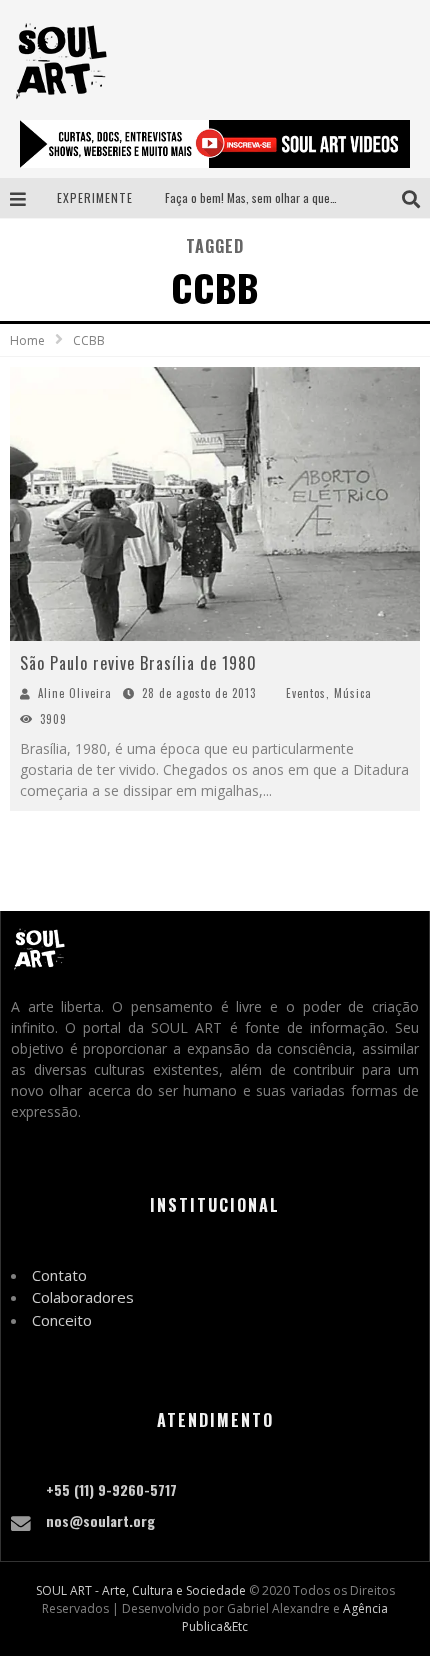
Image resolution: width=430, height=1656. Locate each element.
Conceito (62, 1320)
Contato (59, 1275)
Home (27, 340)
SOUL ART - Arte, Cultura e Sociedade (141, 1590)
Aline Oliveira (75, 693)
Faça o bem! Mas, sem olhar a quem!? (256, 197)
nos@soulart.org (100, 1520)
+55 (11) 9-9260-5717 (111, 1489)
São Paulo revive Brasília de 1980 (138, 663)
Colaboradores (83, 1297)
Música (353, 693)
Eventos (306, 693)
